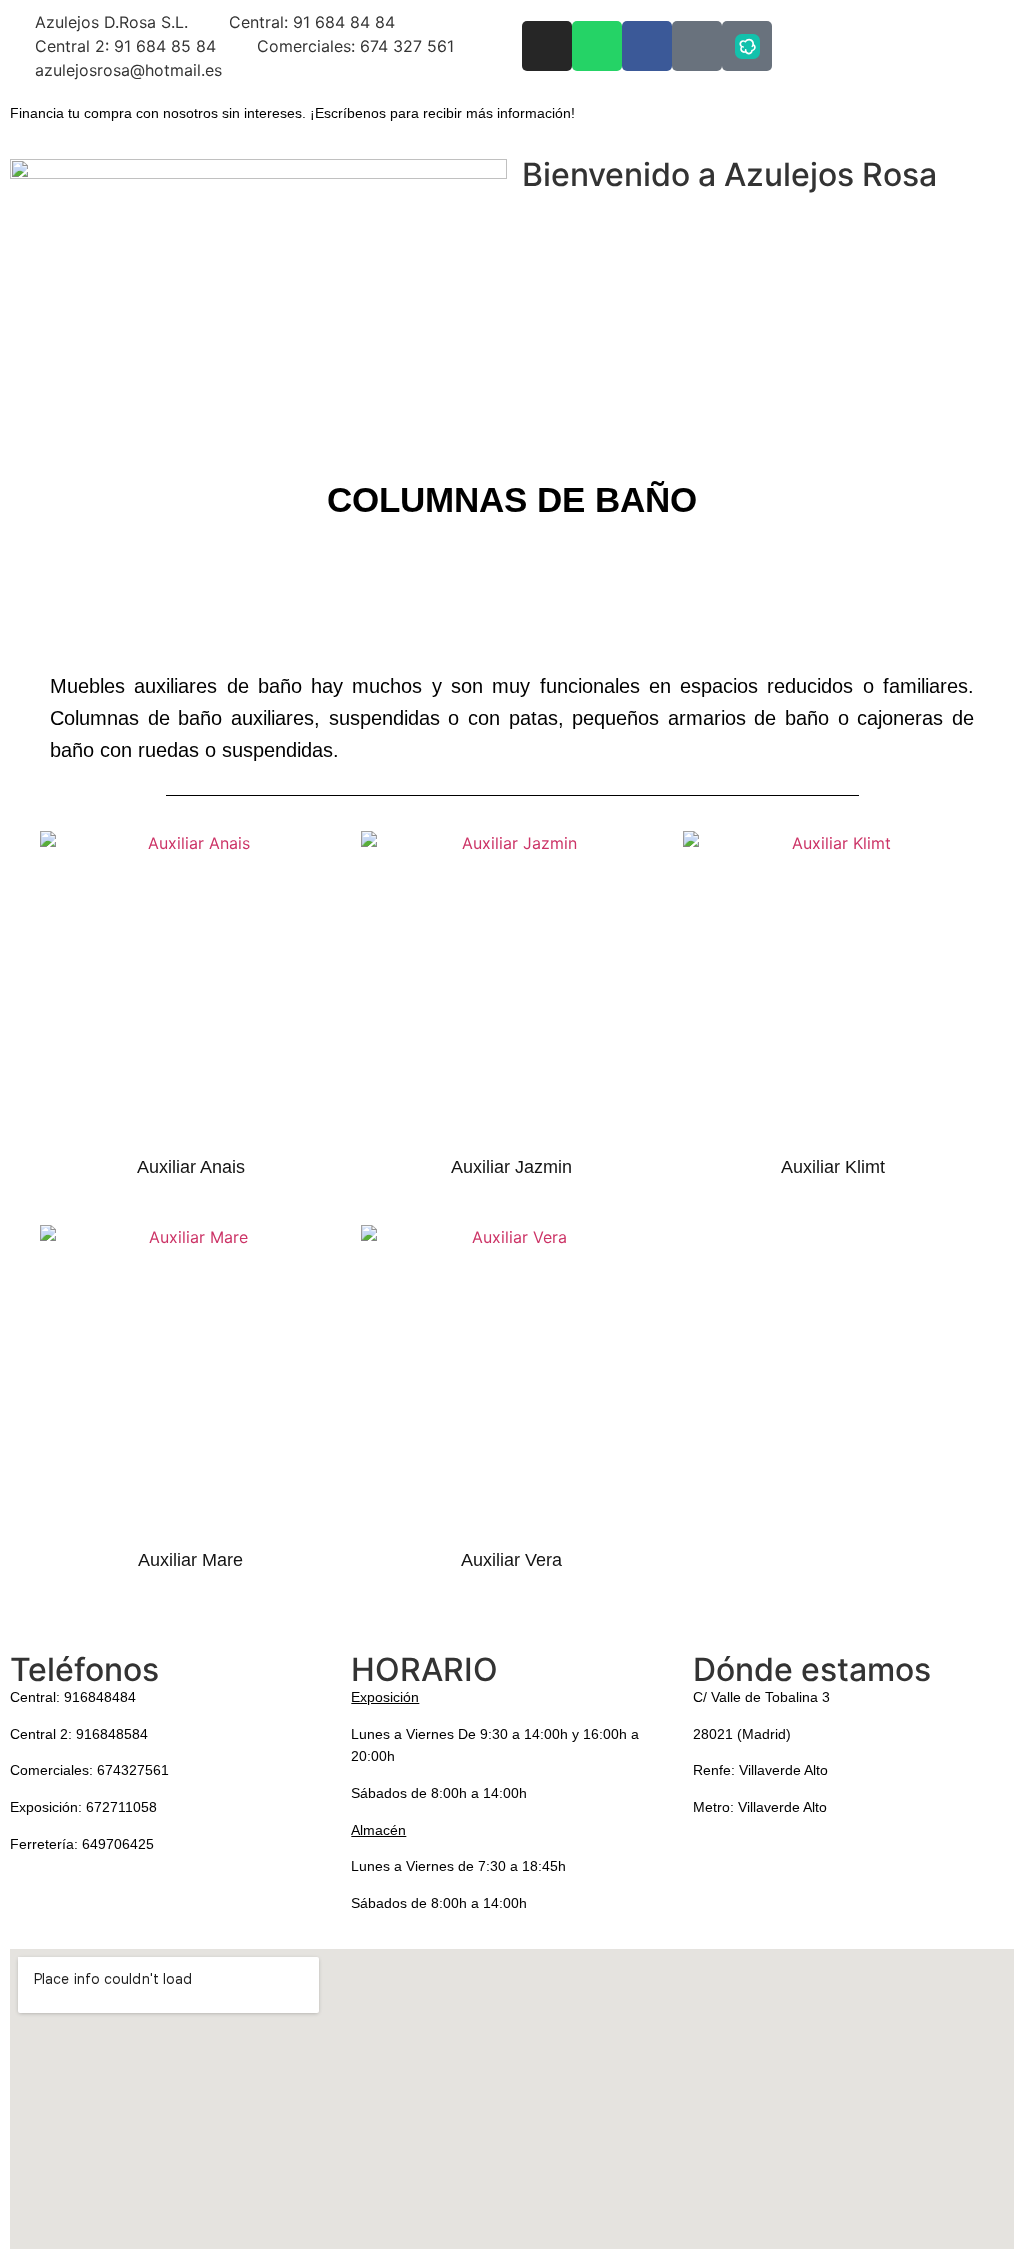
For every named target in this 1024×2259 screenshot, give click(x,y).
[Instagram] (547, 46)
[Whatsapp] (597, 46)
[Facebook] (647, 46)
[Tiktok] (697, 46)
